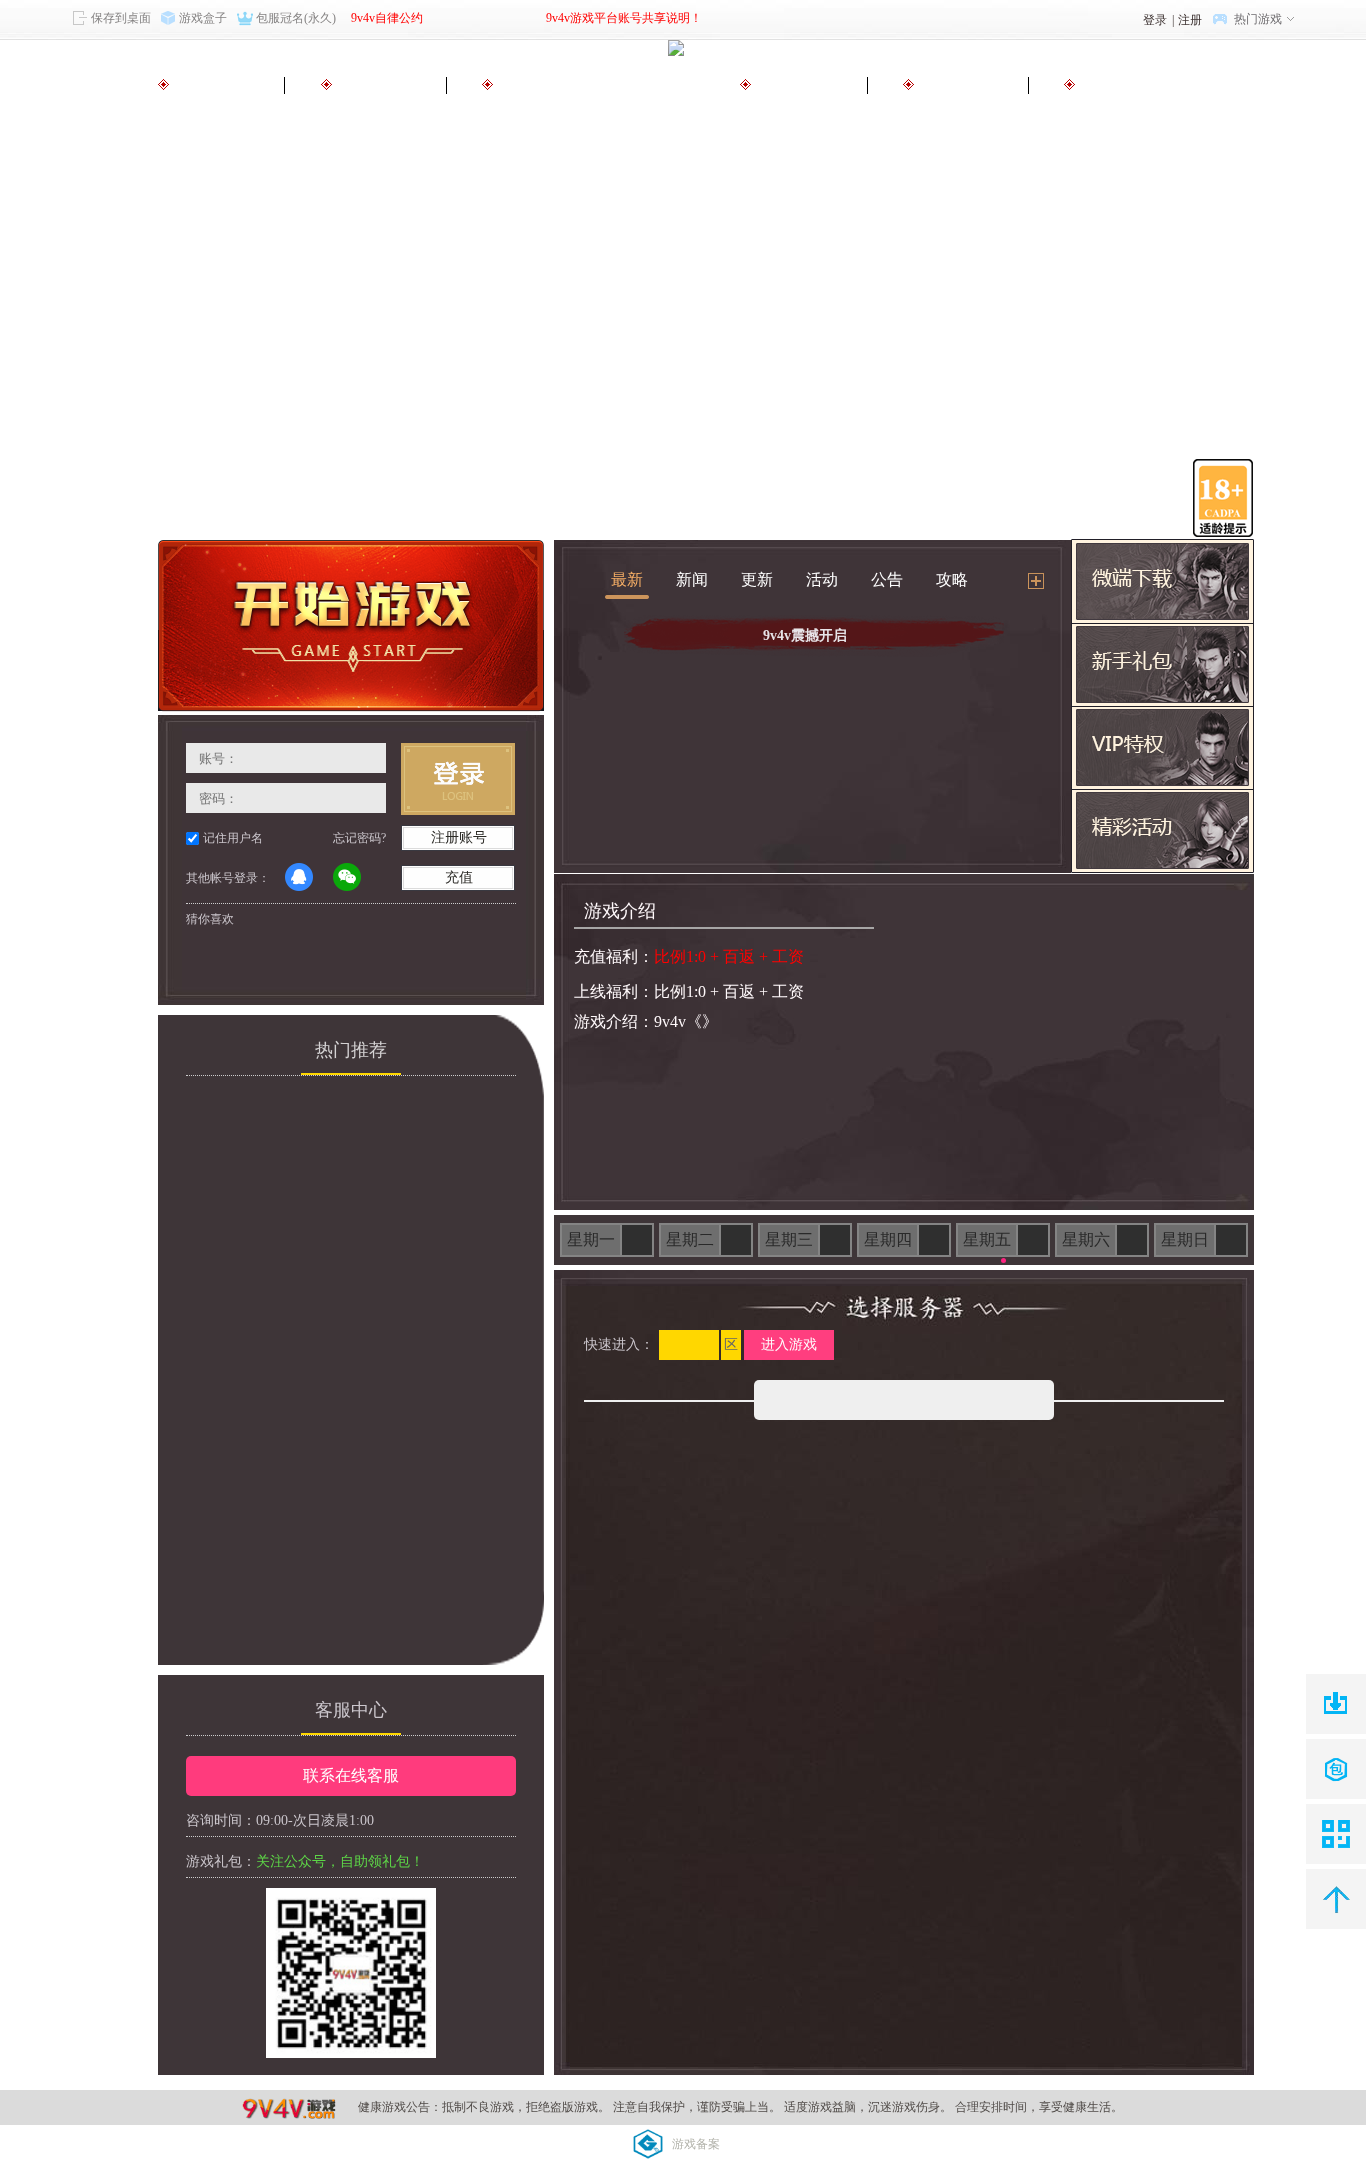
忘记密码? (359, 838)
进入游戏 (789, 1344)
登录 (1155, 20)
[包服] (1336, 1769)
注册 (1190, 20)
